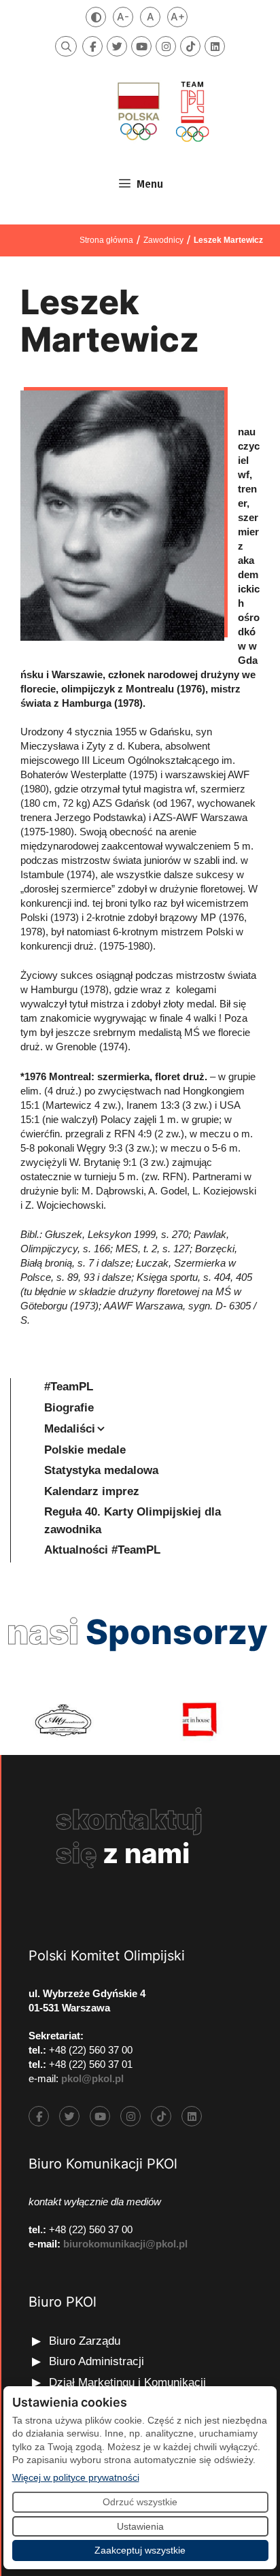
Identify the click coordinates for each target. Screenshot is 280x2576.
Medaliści (70, 1429)
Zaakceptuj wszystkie (140, 2550)
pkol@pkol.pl (92, 2078)
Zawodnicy (163, 240)
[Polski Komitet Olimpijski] (162, 111)
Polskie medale (85, 1450)
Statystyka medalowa (101, 1470)
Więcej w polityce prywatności (76, 2477)
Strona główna (106, 240)
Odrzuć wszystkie (140, 2502)
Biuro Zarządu (85, 2341)
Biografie (69, 1408)
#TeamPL (69, 1387)
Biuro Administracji (97, 2361)
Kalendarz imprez (92, 1491)
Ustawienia (140, 2526)
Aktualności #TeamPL (102, 1550)
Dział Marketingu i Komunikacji (127, 2382)
